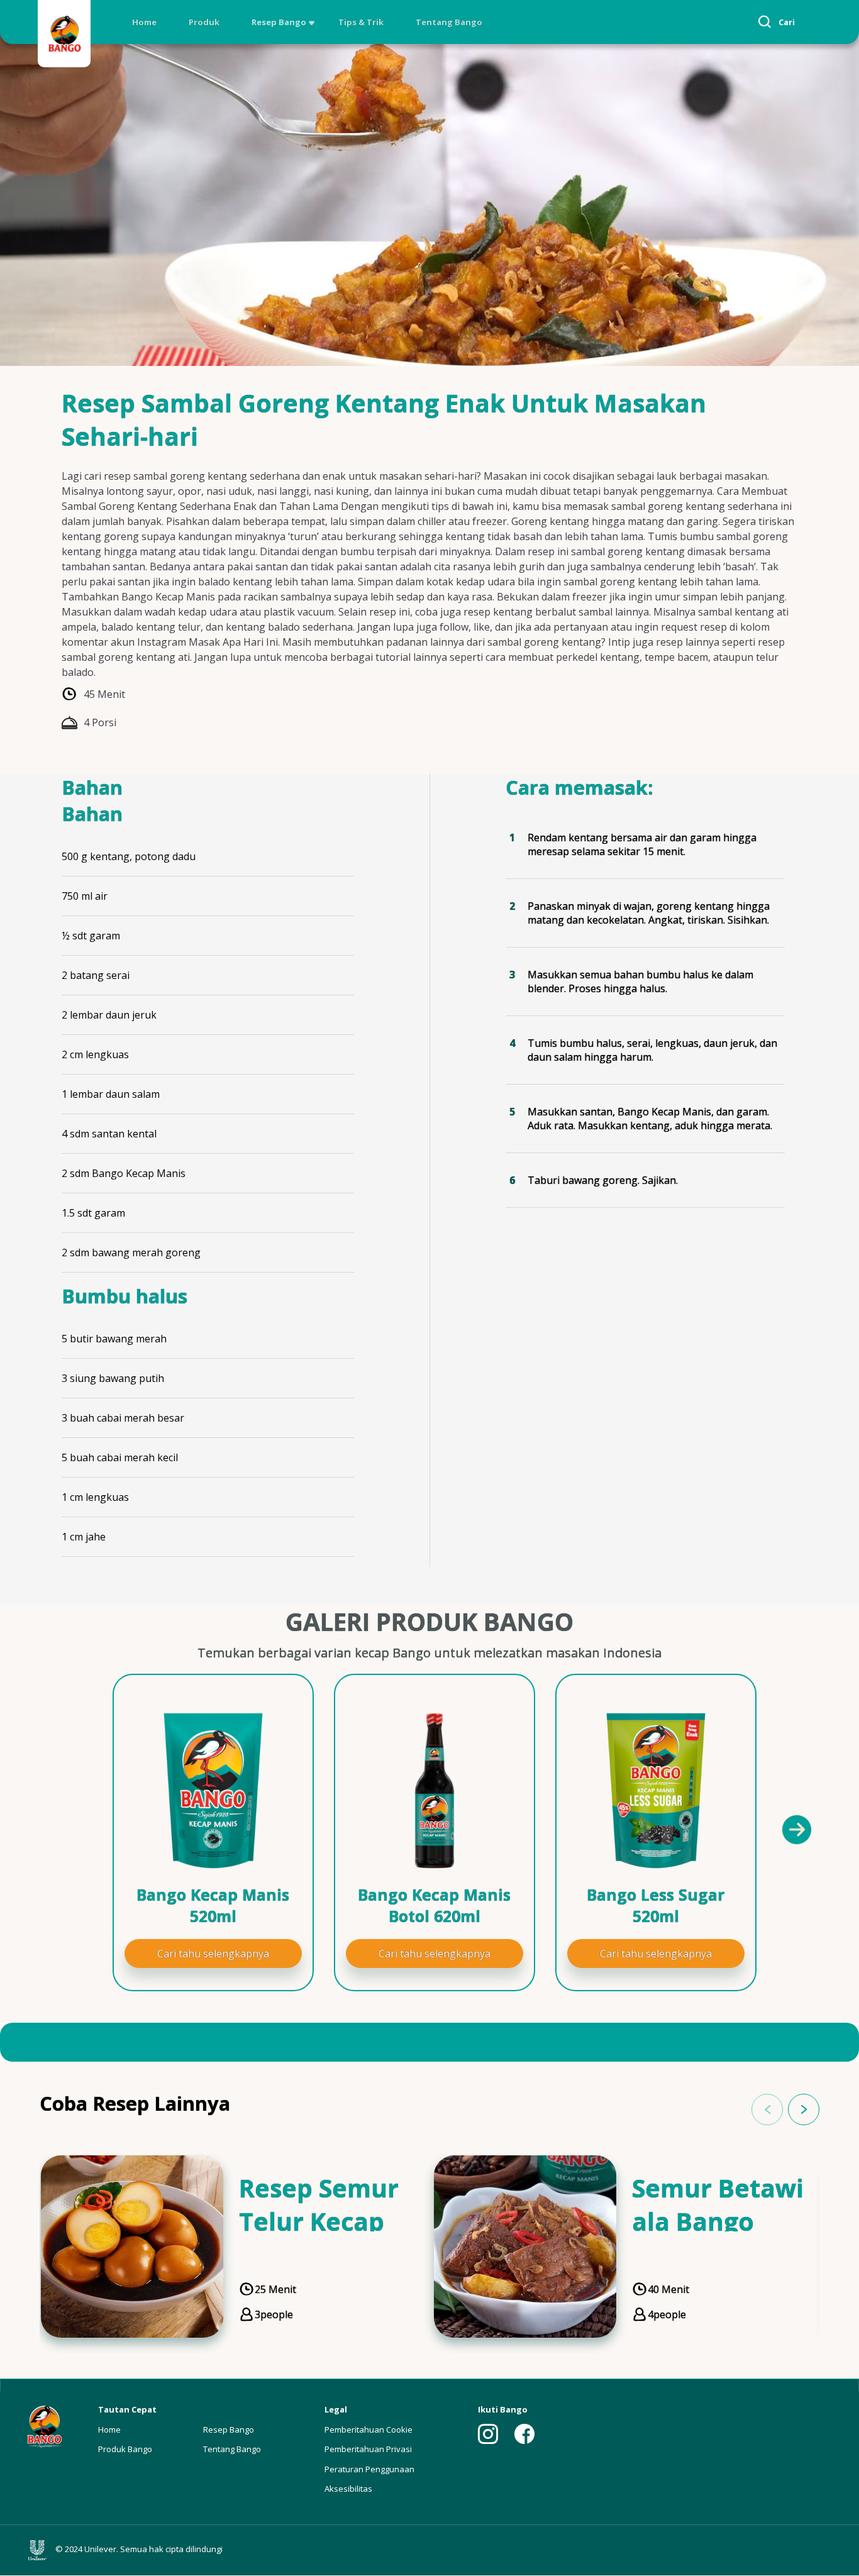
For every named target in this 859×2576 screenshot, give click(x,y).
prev (767, 2109)
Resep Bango (279, 22)
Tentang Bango (449, 22)
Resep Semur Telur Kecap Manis (319, 2221)
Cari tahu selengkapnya (213, 1954)
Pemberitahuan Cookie (369, 2430)
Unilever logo (40, 2550)
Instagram (488, 2434)
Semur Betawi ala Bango (718, 2204)
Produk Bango (125, 2449)
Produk (204, 22)
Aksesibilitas (348, 2489)
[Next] (796, 1829)
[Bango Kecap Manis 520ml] (213, 1791)
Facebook (524, 2434)
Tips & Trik (361, 22)
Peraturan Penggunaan (369, 2469)
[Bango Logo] (64, 36)
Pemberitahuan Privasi (368, 2449)
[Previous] (71, 1829)
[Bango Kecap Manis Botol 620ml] (435, 1791)
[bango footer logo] (44, 2425)
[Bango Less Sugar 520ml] (656, 1791)
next (804, 2109)
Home (144, 22)
